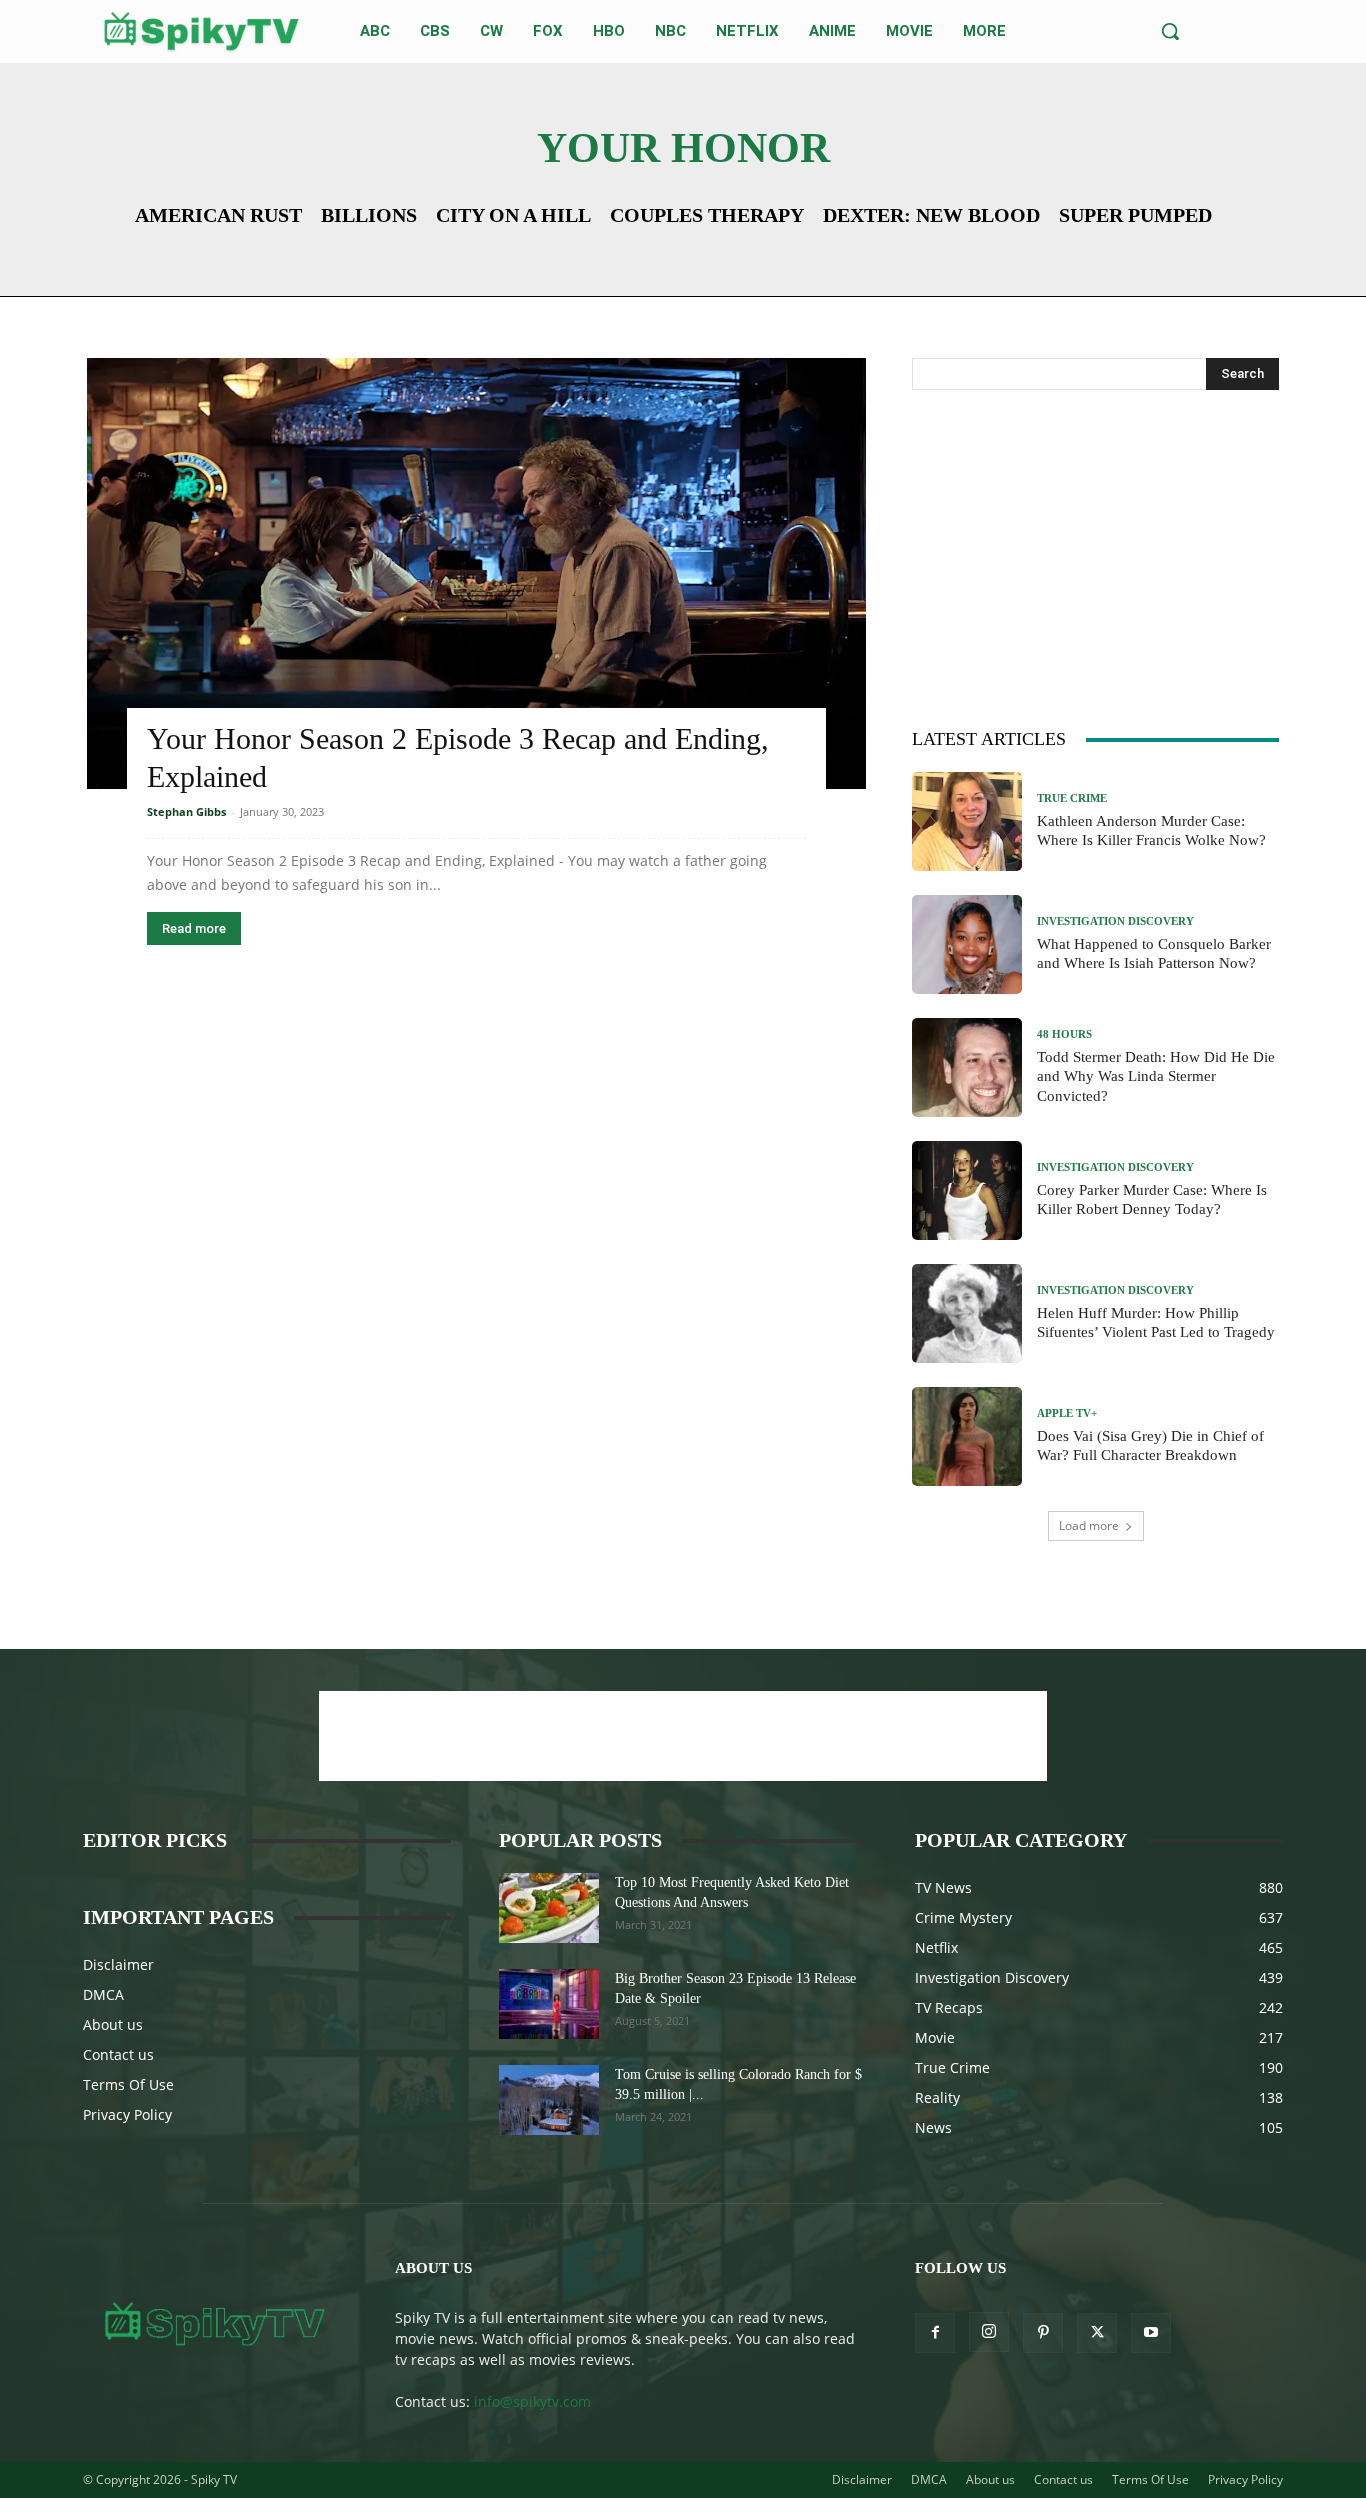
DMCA (103, 1994)
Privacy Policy (127, 2114)
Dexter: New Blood (931, 215)
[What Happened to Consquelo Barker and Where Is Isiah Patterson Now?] (967, 944)
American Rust (218, 215)
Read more (194, 928)
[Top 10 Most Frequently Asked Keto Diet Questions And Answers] (549, 1908)
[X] (1097, 2333)
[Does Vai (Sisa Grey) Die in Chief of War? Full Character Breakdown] (967, 1436)
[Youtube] (1151, 2333)
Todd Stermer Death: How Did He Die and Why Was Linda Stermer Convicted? (1156, 1076)
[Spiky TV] (202, 31)
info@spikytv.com (532, 2401)
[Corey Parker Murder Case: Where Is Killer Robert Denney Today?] (967, 1190)
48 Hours (1064, 1034)
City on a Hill (513, 215)
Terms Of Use (128, 2084)
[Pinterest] (1043, 2333)
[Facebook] (935, 2333)
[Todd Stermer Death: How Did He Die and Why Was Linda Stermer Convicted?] (967, 1067)
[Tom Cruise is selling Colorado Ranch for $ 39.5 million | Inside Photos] (549, 2100)
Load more (1089, 1525)
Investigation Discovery (1115, 921)
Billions (369, 215)
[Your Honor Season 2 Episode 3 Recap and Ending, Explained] (476, 573)
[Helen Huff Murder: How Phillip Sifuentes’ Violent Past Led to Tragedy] (967, 1313)
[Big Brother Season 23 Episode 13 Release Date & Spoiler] (549, 2004)
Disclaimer (118, 1964)
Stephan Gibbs (186, 811)
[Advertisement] (1096, 555)
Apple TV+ (1067, 1413)
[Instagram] (989, 2332)
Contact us (118, 2054)
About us (113, 2024)
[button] (1170, 31)
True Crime (1072, 798)
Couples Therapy (707, 215)
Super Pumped (1135, 215)
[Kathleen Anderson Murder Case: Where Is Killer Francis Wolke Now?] (967, 821)
